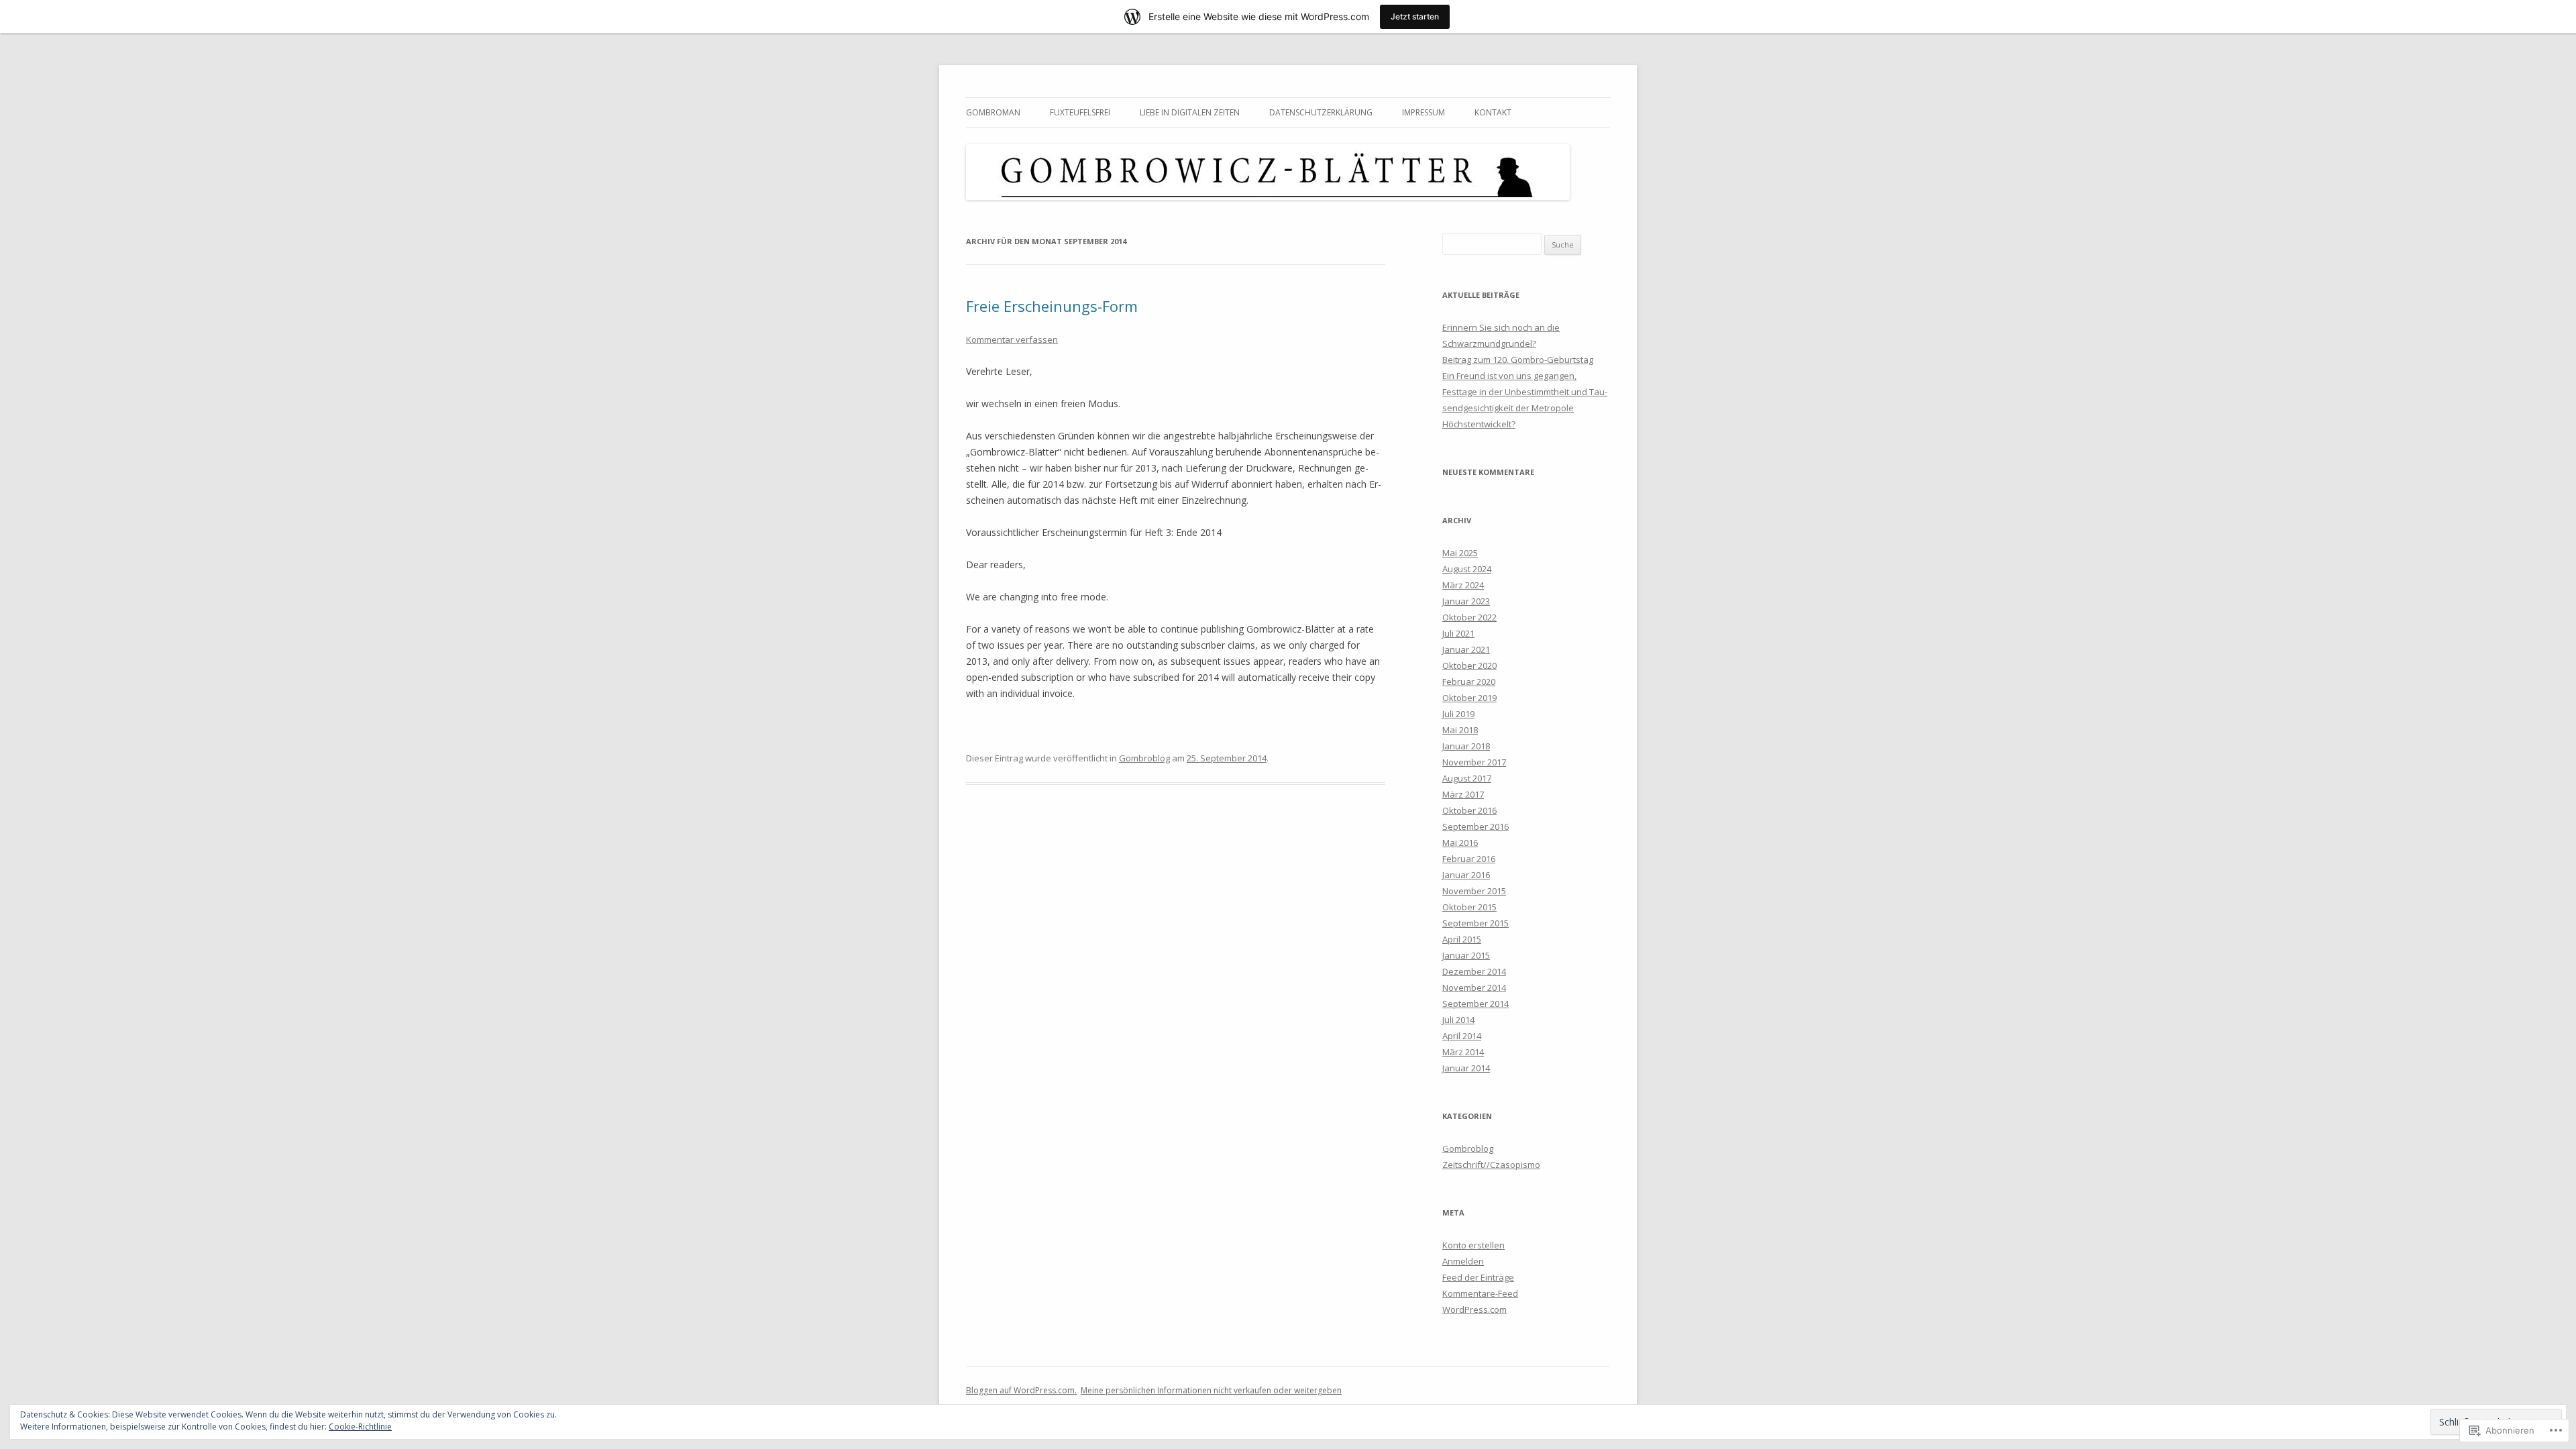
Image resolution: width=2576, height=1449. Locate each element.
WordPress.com (1474, 1309)
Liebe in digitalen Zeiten (1190, 112)
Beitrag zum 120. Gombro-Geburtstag (1518, 360)
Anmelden (1463, 1261)
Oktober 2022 (1469, 617)
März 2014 (1463, 1052)
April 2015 (1462, 939)
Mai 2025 (1460, 553)
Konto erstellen (1473, 1245)
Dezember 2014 (1474, 971)
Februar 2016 (1469, 859)
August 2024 (1467, 569)
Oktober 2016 (1469, 810)
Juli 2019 (1458, 714)
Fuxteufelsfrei (1080, 112)
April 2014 (1462, 1036)
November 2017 (1474, 762)
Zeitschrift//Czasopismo (1491, 1165)
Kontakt (1493, 112)
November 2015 (1474, 891)
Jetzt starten (1415, 16)
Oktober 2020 (1469, 665)
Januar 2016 (1466, 875)
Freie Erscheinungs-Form (1052, 306)
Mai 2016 (1460, 843)
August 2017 (1467, 778)
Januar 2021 (1466, 649)
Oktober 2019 (1469, 698)
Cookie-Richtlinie (360, 1427)
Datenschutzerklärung (1321, 112)
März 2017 (1463, 794)
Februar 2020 (1469, 682)
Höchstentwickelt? (1479, 424)
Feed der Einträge (1478, 1277)
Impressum (1424, 112)
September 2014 (1475, 1004)
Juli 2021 (1458, 633)
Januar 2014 (1466, 1068)
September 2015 (1475, 923)
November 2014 (1474, 987)
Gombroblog (1144, 758)
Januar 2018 (1466, 746)
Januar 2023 (1466, 601)
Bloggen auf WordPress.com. (1021, 1390)
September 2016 (1475, 826)
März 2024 (1463, 585)
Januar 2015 (1466, 955)
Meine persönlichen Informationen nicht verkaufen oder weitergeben (1211, 1390)
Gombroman (993, 112)
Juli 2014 (1458, 1020)
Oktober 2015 (1469, 907)
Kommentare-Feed (1480, 1293)
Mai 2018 (1460, 730)
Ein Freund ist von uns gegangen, (1509, 376)
